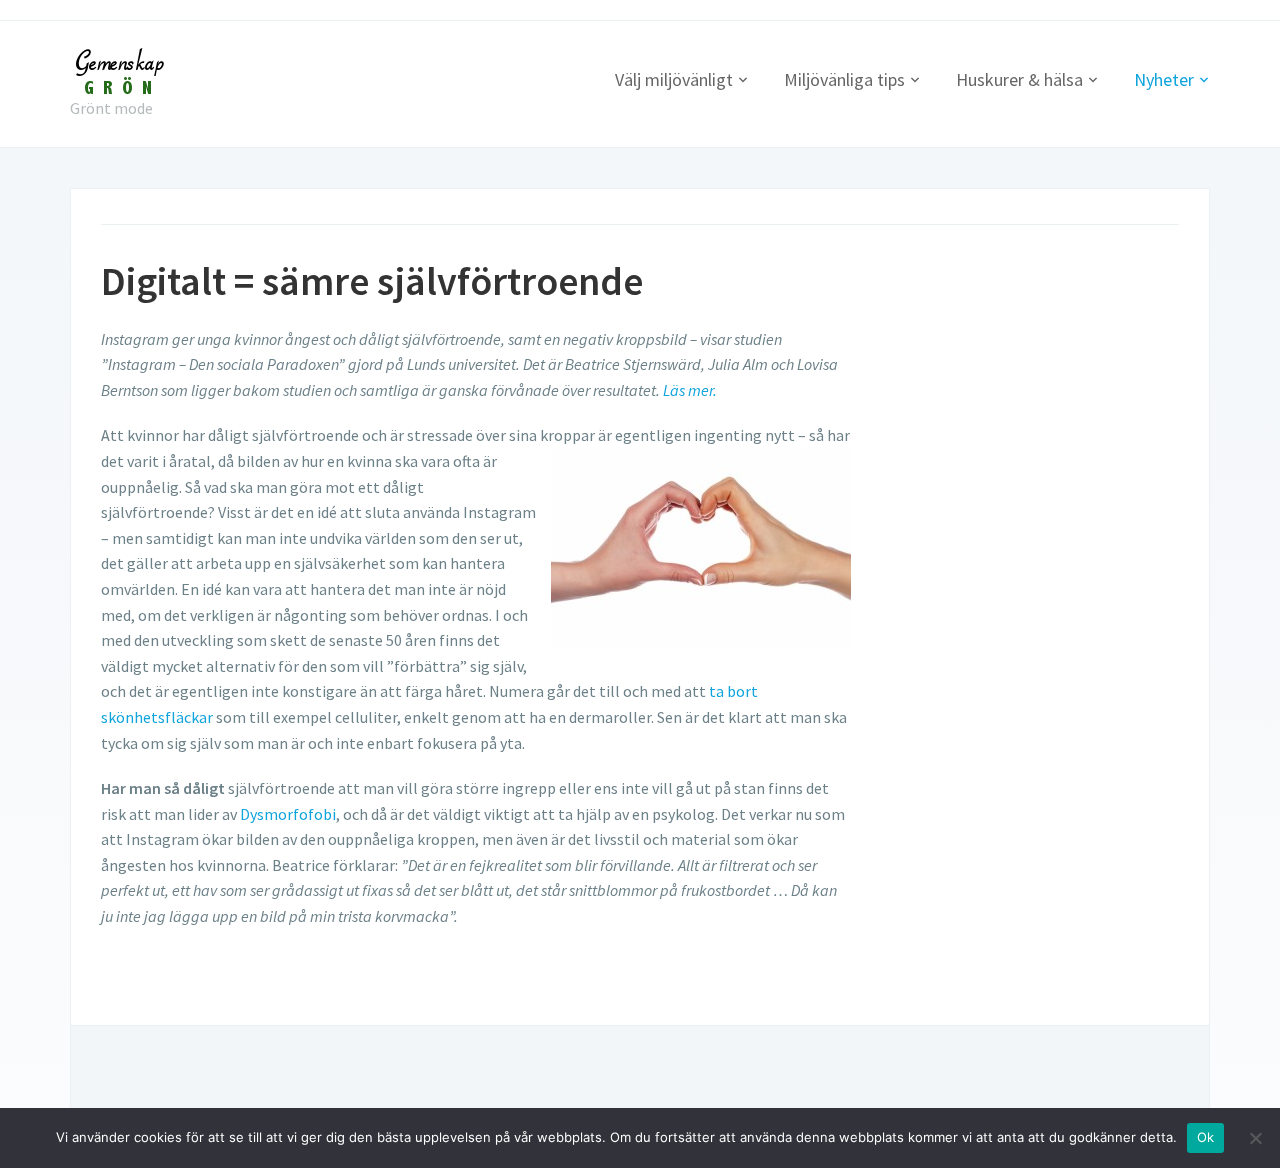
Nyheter (1164, 79)
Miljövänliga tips (844, 79)
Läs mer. (690, 390)
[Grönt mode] (120, 69)
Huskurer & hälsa (1019, 79)
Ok (1206, 1137)
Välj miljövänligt (674, 79)
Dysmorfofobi (288, 814)
